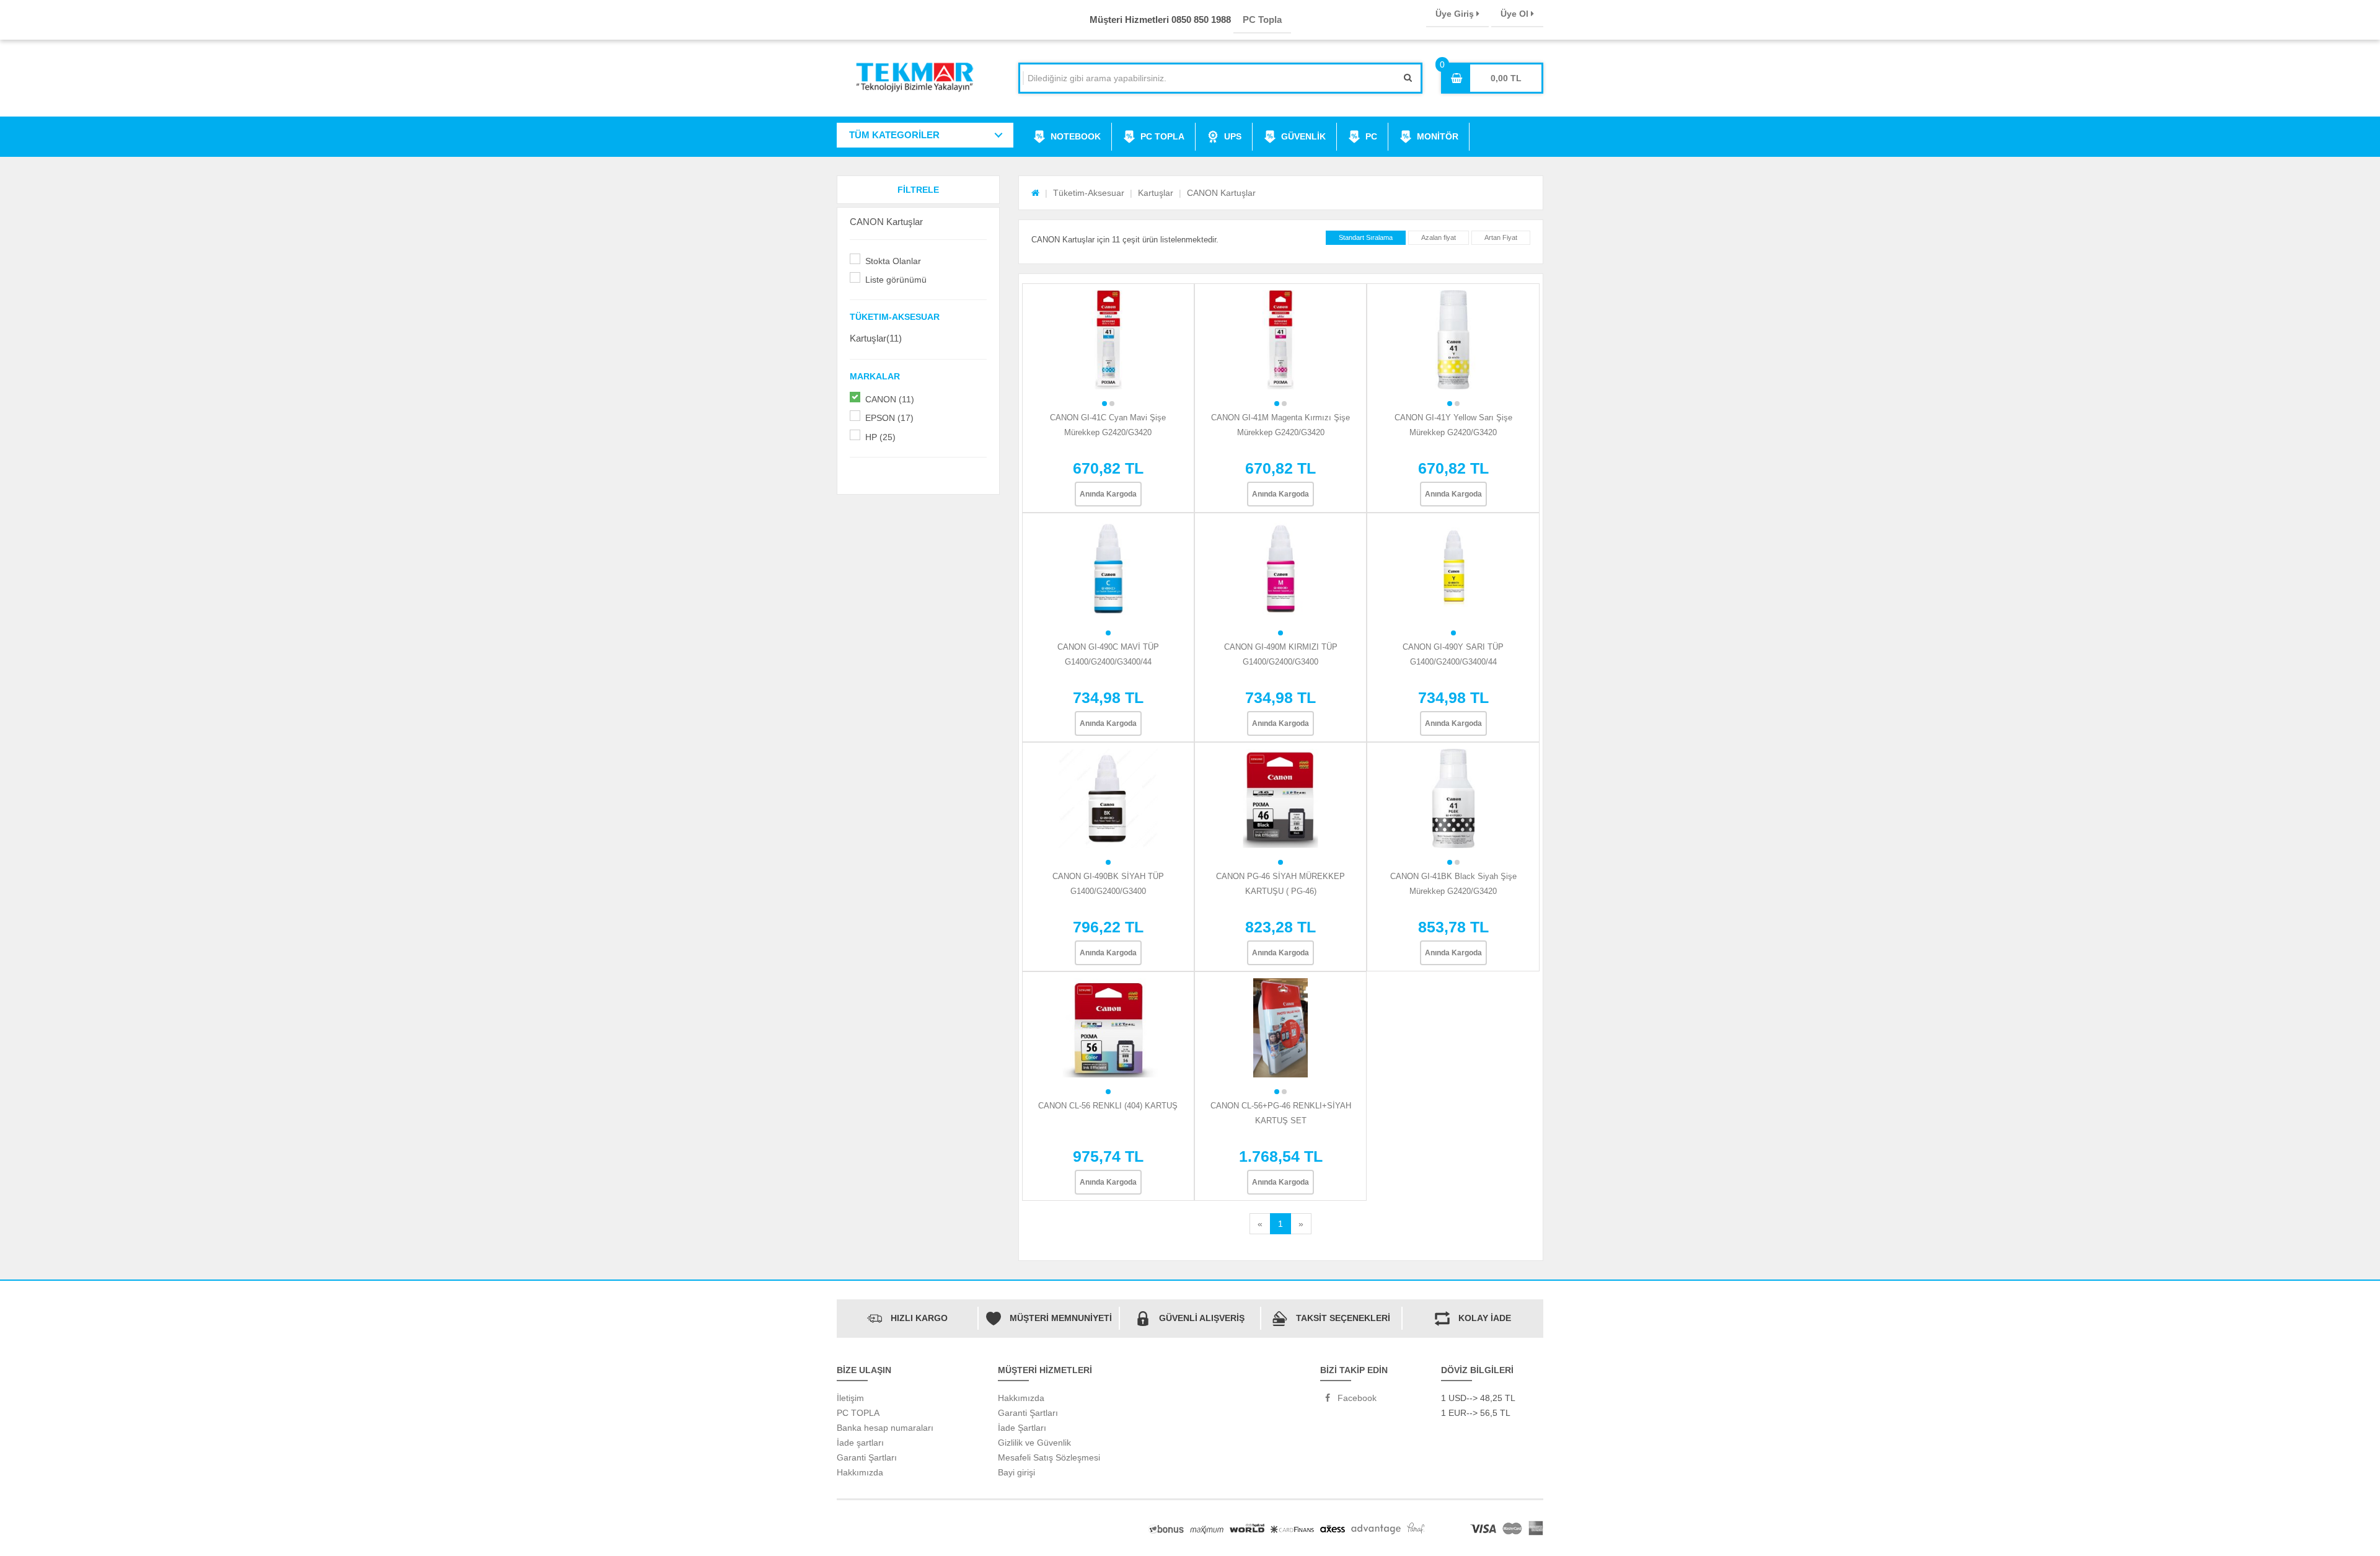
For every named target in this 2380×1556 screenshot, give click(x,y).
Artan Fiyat (1501, 237)
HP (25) (880, 437)
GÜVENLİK (1303, 136)
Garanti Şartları (867, 1457)
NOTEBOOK (1076, 136)
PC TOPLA (1162, 136)
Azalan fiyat (1439, 237)
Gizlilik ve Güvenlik (1034, 1443)
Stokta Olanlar (893, 261)
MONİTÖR (1438, 136)
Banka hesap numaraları (885, 1428)
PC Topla (1262, 20)
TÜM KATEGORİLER (894, 135)
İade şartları (860, 1443)
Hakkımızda (860, 1472)
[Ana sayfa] (1035, 193)
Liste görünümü (896, 280)
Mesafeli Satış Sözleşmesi (1049, 1457)
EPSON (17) (889, 418)
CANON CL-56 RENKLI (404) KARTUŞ (1108, 1106)
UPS (1233, 136)
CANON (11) (890, 399)
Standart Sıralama (1366, 237)
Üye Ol (1516, 14)
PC (1371, 136)
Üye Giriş (1456, 14)
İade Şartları (1022, 1428)
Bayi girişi (1016, 1472)
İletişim (850, 1398)
